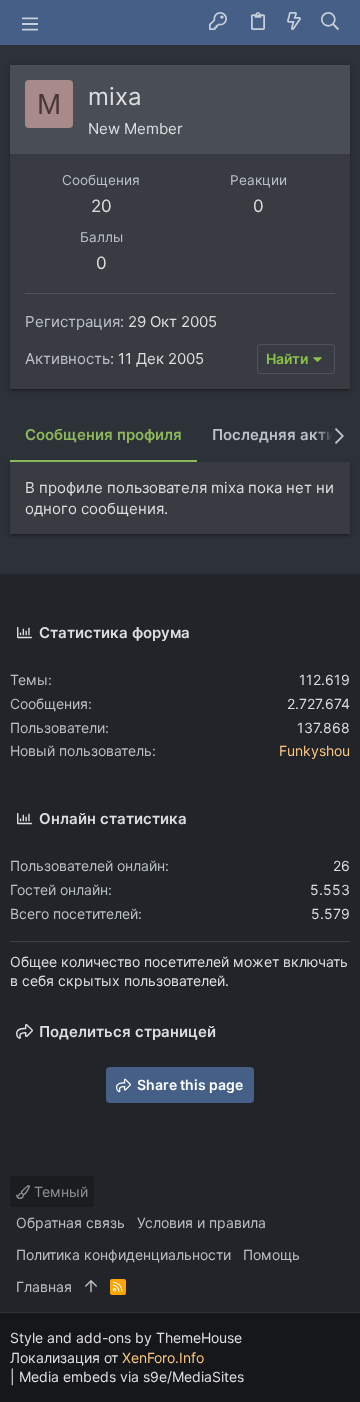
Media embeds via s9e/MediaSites (131, 1376)
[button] (30, 23)
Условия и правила (201, 1222)
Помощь (271, 1254)
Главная (44, 1286)
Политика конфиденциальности (123, 1254)
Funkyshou (314, 750)
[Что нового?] (294, 22)
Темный (59, 1191)
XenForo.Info (163, 1357)
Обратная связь (70, 1222)
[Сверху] (91, 1287)
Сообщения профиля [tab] (103, 434)
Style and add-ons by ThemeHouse (126, 1337)
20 (101, 206)
